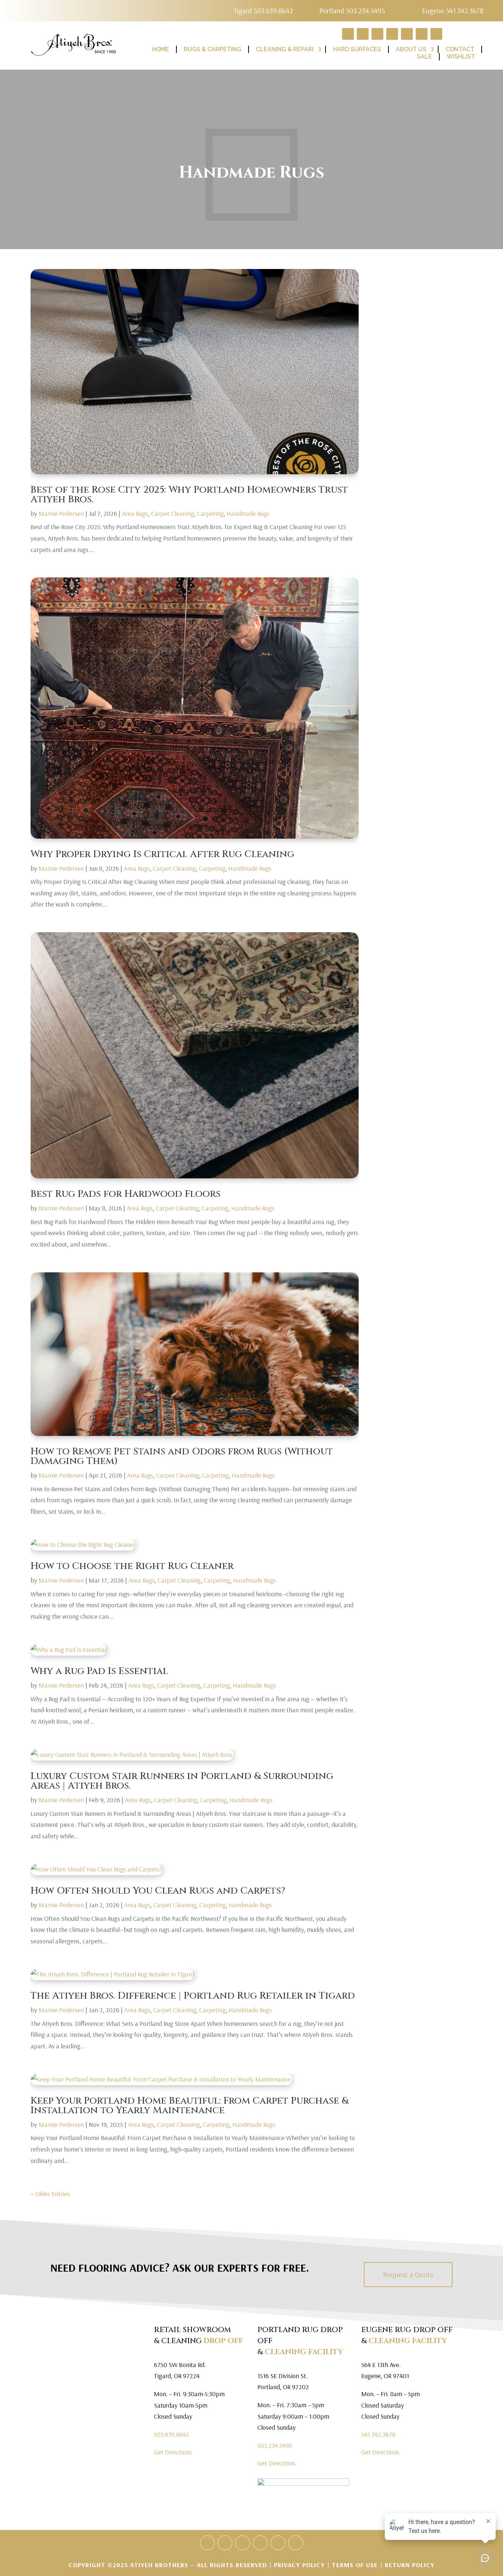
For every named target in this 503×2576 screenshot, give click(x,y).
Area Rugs (135, 513)
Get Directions (173, 2452)
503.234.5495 (275, 2445)
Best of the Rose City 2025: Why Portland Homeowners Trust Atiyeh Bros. (189, 495)
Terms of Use (355, 2565)
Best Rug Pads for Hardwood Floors (126, 1194)
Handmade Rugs (248, 513)
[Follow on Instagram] (296, 2543)
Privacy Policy (300, 2565)
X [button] (496, 7)
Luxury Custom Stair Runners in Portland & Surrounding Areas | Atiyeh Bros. (182, 1781)
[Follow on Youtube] (278, 2543)
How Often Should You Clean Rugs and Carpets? (158, 1891)
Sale (424, 57)
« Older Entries (50, 2194)
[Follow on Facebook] (225, 2543)
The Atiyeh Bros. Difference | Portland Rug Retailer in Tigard (193, 1996)
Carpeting (210, 513)
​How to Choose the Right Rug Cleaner (132, 1566)
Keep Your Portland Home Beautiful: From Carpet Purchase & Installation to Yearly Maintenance (189, 2106)
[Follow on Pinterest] (260, 2543)
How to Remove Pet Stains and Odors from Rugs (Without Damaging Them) (182, 1456)
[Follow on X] (243, 2543)
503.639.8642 (172, 2434)
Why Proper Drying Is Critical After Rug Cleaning (162, 854)
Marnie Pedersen (61, 513)
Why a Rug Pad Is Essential (99, 1671)
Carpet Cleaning (173, 513)
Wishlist (461, 57)
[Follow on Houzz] (207, 2543)
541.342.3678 (378, 2434)
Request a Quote (408, 2274)
